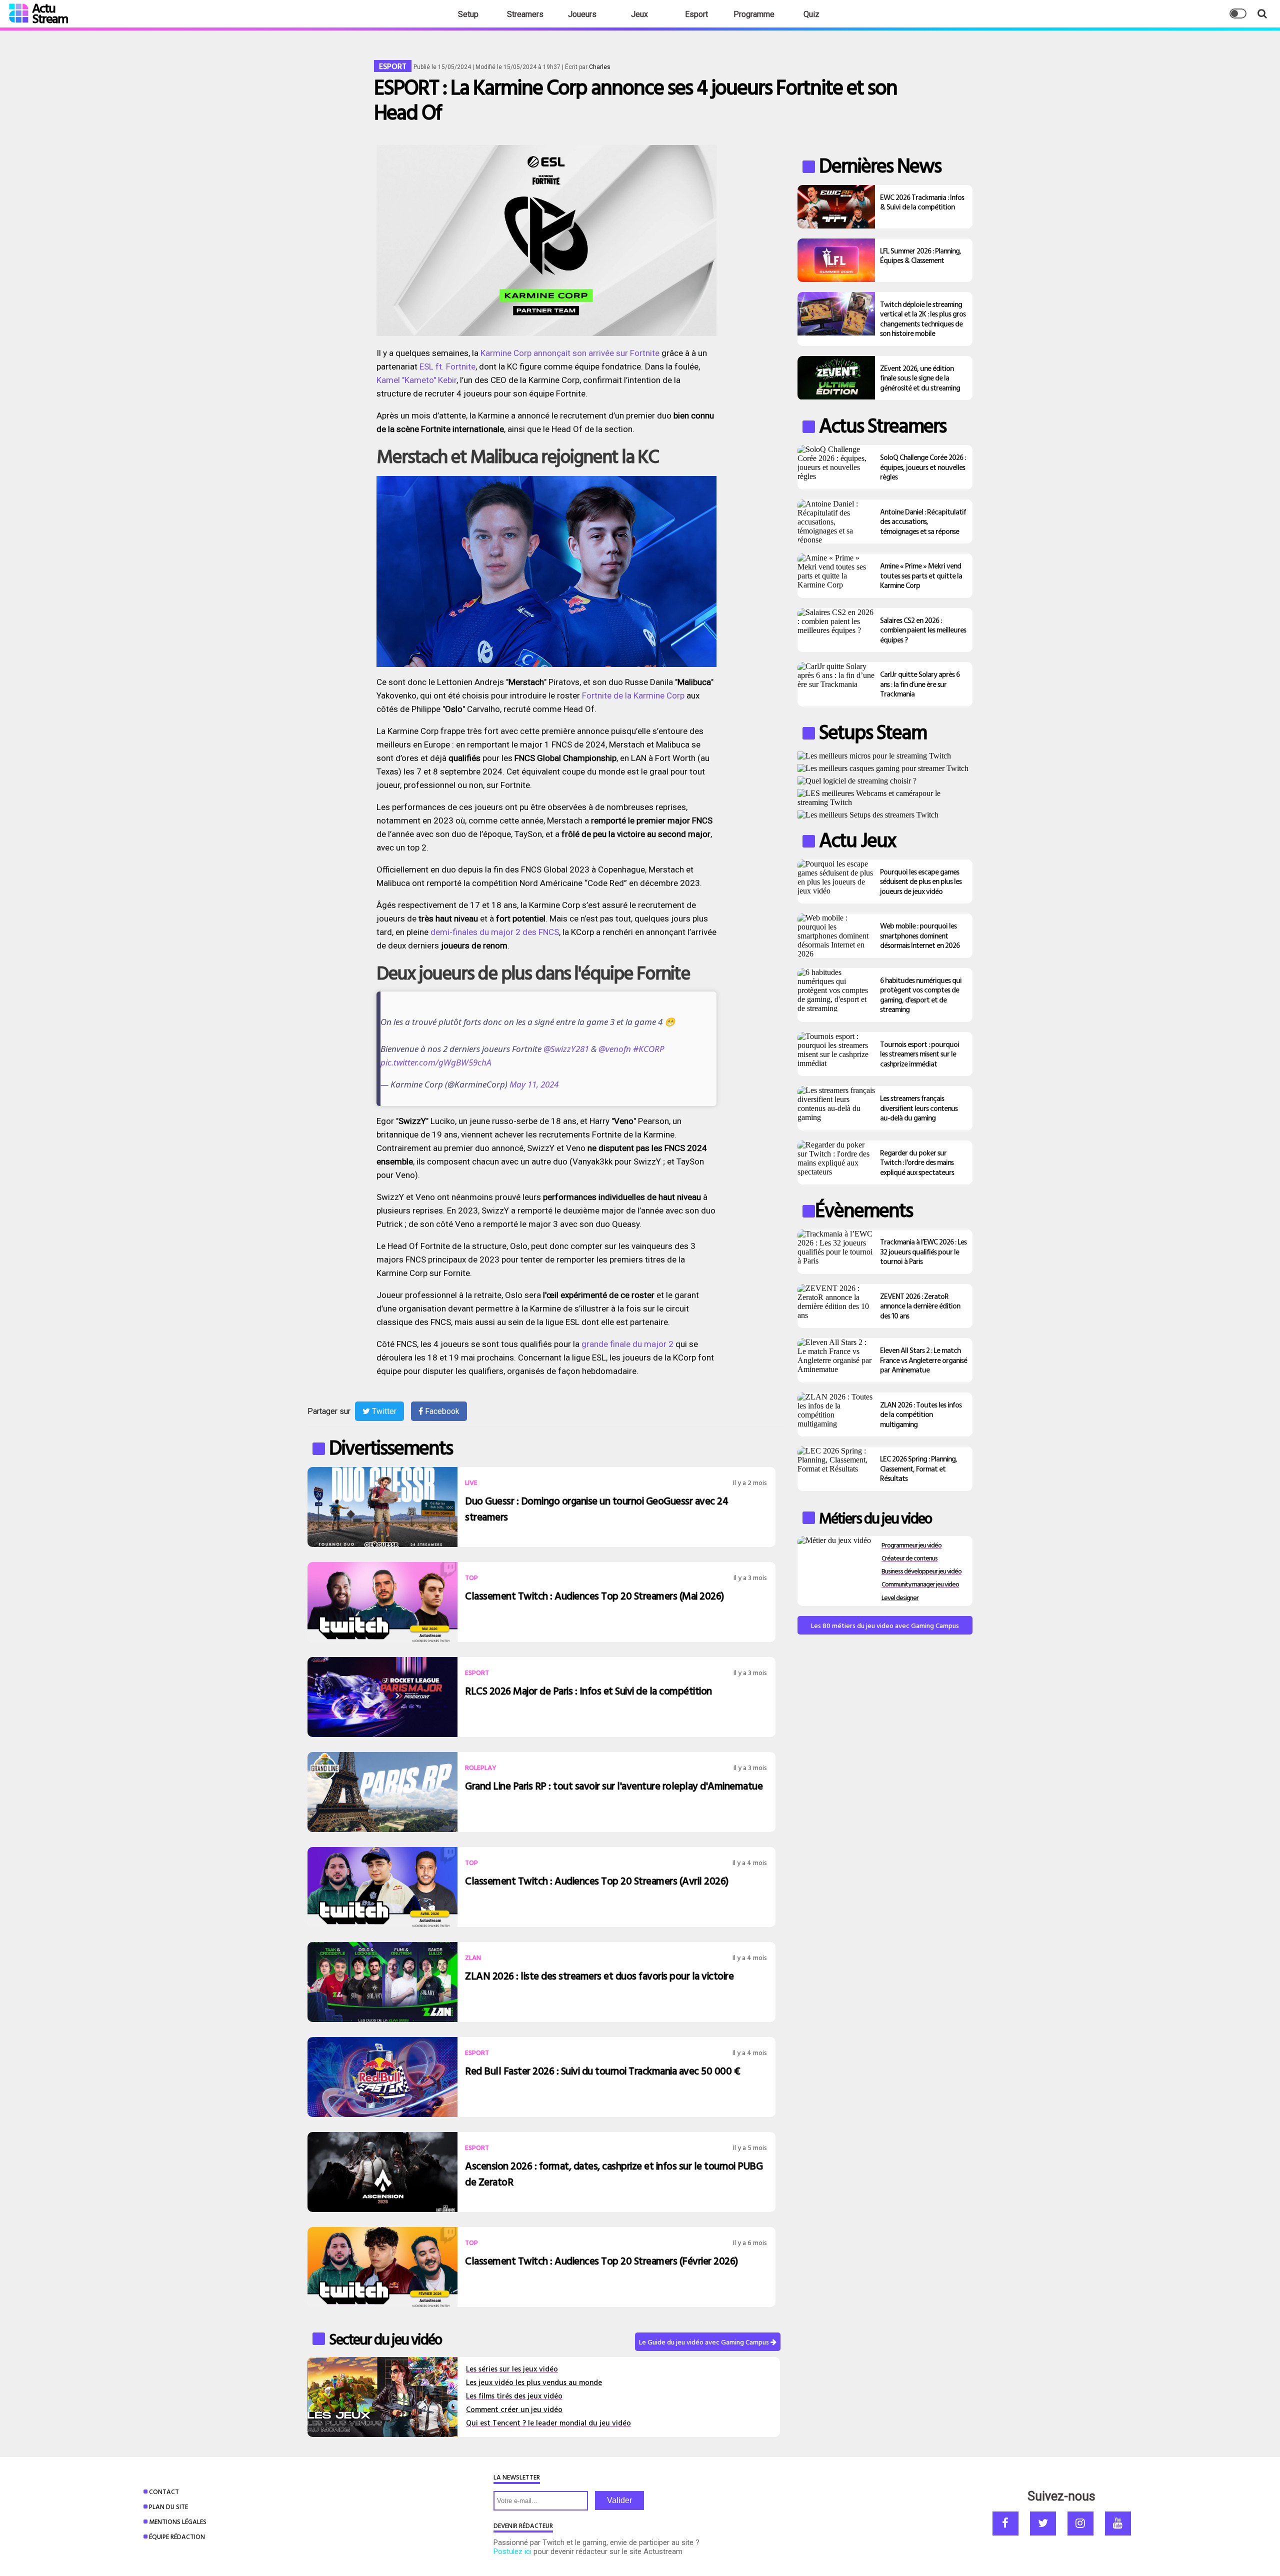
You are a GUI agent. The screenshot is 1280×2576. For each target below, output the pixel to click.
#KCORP (649, 1049)
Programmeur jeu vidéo (911, 1545)
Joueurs (582, 14)
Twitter (383, 1411)
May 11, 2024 (534, 1084)
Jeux (639, 14)
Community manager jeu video (920, 1584)
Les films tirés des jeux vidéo (514, 2396)
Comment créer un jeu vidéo (514, 2409)
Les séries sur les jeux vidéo (512, 2369)
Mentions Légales (178, 2521)
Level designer (900, 1597)
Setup (468, 14)
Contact (164, 2491)
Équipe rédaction (177, 2536)
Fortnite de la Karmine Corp (633, 695)
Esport (696, 14)
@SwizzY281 (566, 1049)
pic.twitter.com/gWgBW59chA (436, 1062)
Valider (619, 2500)
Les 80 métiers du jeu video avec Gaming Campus (885, 1625)
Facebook (441, 1411)
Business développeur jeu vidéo (921, 1571)
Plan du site (168, 2506)
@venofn (615, 1049)
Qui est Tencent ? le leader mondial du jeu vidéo (548, 2423)
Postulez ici (512, 2551)
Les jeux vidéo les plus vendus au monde (534, 2382)
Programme (754, 14)
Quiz (811, 14)
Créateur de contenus (909, 1558)
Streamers (525, 14)
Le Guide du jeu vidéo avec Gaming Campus (705, 2342)
